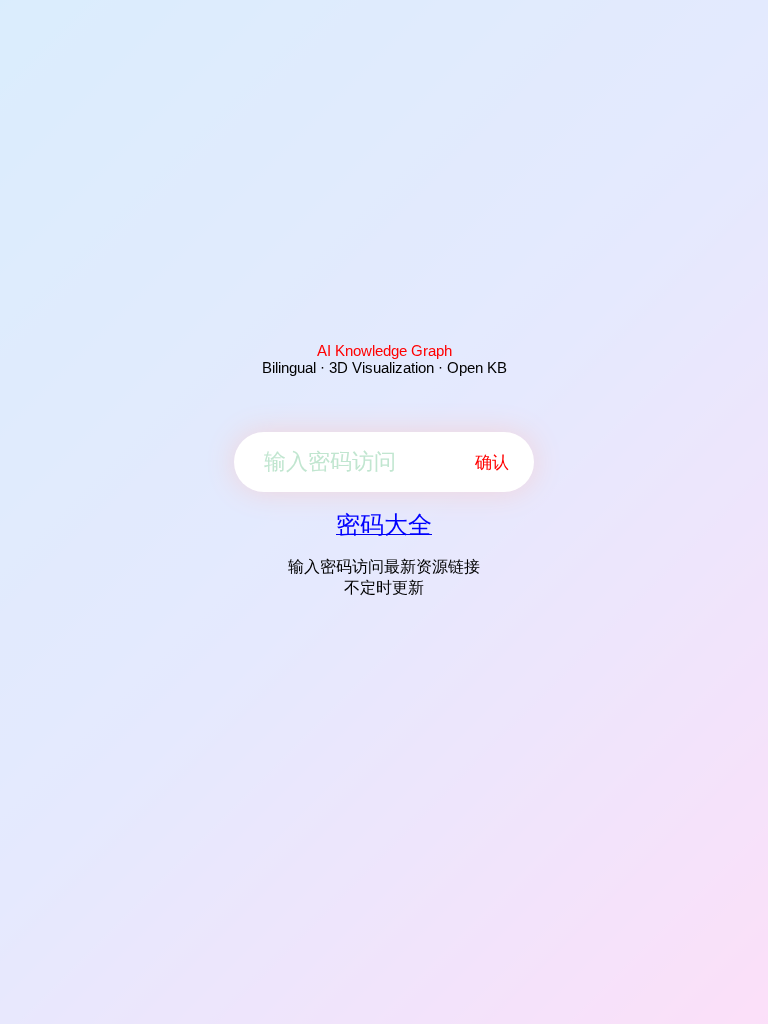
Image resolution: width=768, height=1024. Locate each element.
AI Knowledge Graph (384, 350)
